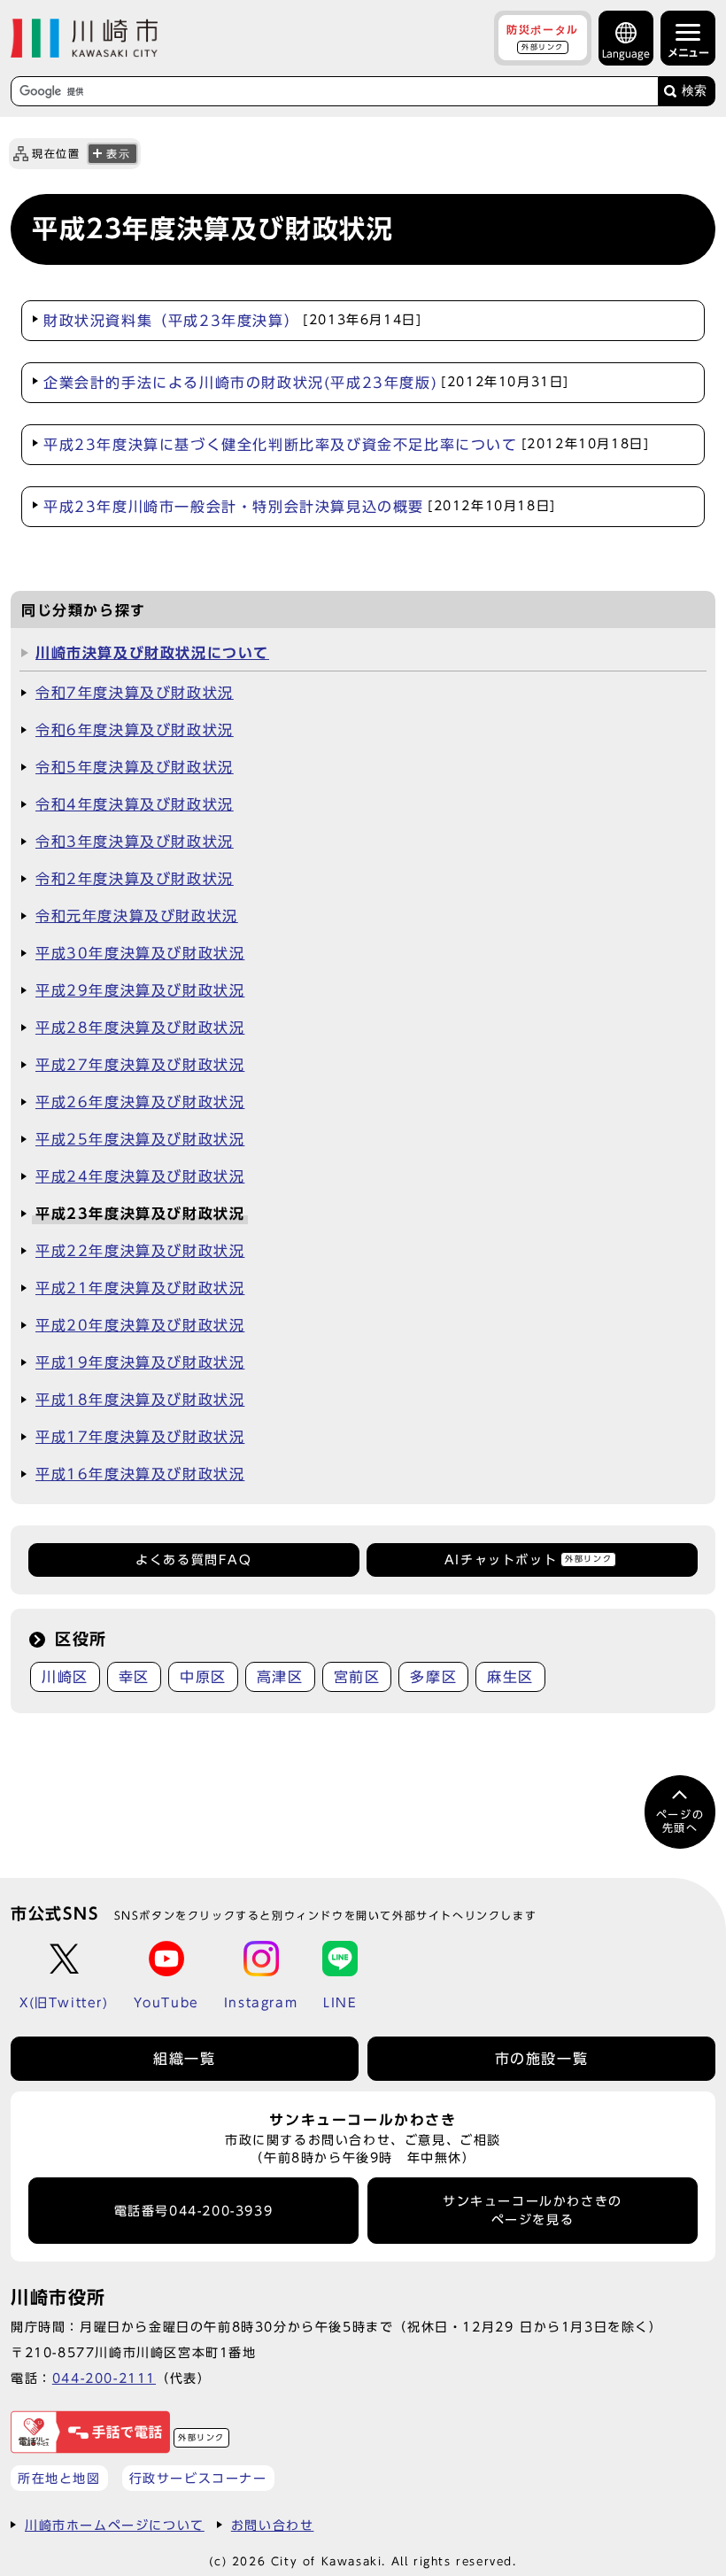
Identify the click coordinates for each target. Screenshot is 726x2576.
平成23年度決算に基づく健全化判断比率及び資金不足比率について (346, 445)
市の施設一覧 (542, 2059)
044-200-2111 (104, 2378)
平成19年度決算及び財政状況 (140, 1362)
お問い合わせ (273, 2525)
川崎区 (65, 1677)
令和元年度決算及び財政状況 (137, 916)
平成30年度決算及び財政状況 (140, 953)
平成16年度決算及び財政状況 (140, 1474)
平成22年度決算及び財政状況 (140, 1251)
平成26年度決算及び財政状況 (140, 1102)
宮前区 (357, 1677)
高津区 (280, 1677)
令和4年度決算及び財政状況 (135, 804)
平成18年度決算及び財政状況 (140, 1400)
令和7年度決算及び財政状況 (135, 693)
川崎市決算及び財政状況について (152, 653)
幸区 (134, 1677)
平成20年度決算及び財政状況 (140, 1325)
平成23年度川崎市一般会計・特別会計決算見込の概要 (300, 507)
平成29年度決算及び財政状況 (140, 990)
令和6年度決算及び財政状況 (135, 730)
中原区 (203, 1677)
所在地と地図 (59, 2478)
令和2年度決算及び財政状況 (135, 879)
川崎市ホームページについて (115, 2525)
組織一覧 (184, 2059)
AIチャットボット (528, 1560)
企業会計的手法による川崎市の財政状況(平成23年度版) (306, 383)
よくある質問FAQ (193, 1560)
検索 (694, 91)
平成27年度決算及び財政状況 (140, 1065)
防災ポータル (543, 37)
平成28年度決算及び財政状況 (140, 1028)
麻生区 (510, 1677)
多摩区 (433, 1677)
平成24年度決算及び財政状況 (140, 1176)
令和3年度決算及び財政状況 (135, 842)
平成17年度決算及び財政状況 (140, 1437)
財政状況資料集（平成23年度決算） (232, 321)
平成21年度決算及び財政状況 (140, 1288)
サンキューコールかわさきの (533, 2210)
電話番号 (194, 2211)
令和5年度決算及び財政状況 (135, 767)
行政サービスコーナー (198, 2478)
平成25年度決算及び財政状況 (140, 1139)
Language (626, 54)
